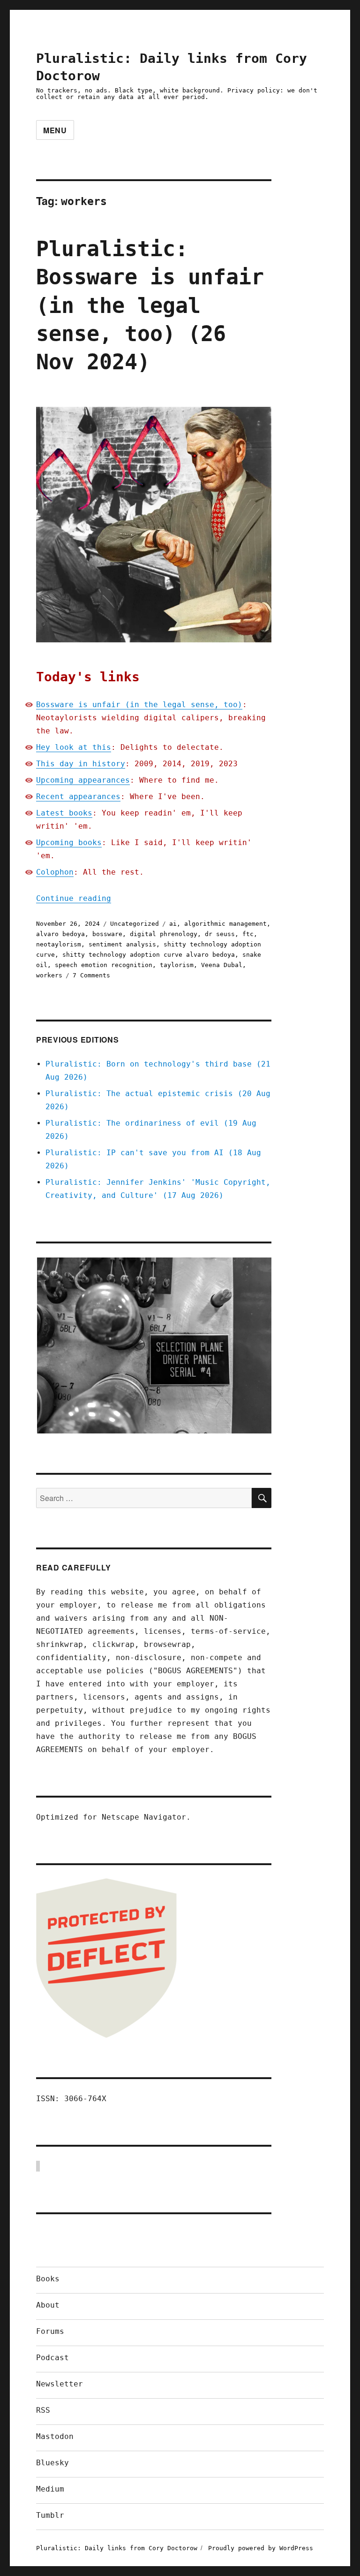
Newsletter (60, 2384)
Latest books (64, 813)
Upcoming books (69, 842)
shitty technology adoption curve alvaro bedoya (149, 955)
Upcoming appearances (83, 780)
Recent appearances (78, 796)
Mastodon (55, 2436)
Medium (50, 2489)
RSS (43, 2410)
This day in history (81, 764)
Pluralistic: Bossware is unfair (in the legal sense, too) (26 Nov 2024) (150, 305)
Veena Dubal (222, 965)
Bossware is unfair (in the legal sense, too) (139, 705)
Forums (50, 2331)
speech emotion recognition (104, 965)
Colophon (55, 872)
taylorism (177, 965)
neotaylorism (59, 944)
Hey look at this (74, 747)
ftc (248, 934)
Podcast (52, 2358)
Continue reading (74, 898)
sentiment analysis (122, 944)
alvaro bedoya (60, 934)
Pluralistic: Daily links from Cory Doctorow (117, 2548)
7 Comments (91, 975)
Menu (55, 130)
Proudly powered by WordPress (261, 2548)
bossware (107, 934)
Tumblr (50, 2515)
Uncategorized (135, 924)
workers (49, 975)
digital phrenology (164, 934)
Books (48, 2279)
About (48, 2305)
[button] (154, 1345)
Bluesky (52, 2463)
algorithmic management (225, 924)
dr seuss (220, 934)
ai (173, 924)
